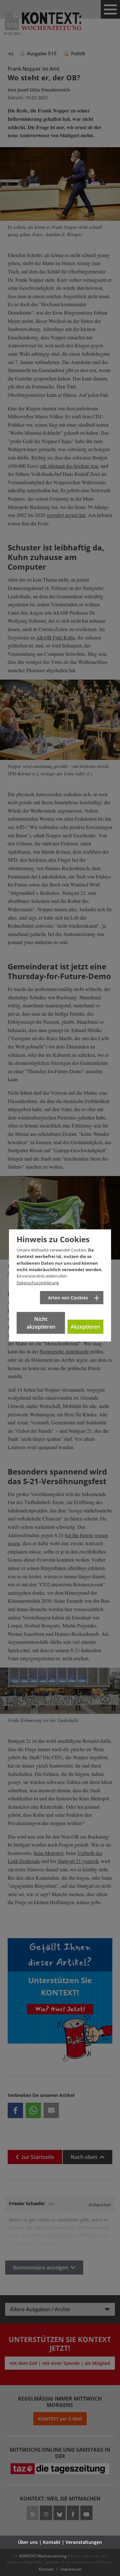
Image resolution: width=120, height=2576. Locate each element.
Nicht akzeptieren (41, 1323)
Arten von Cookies (68, 1298)
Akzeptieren (85, 1327)
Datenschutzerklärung (38, 1283)
